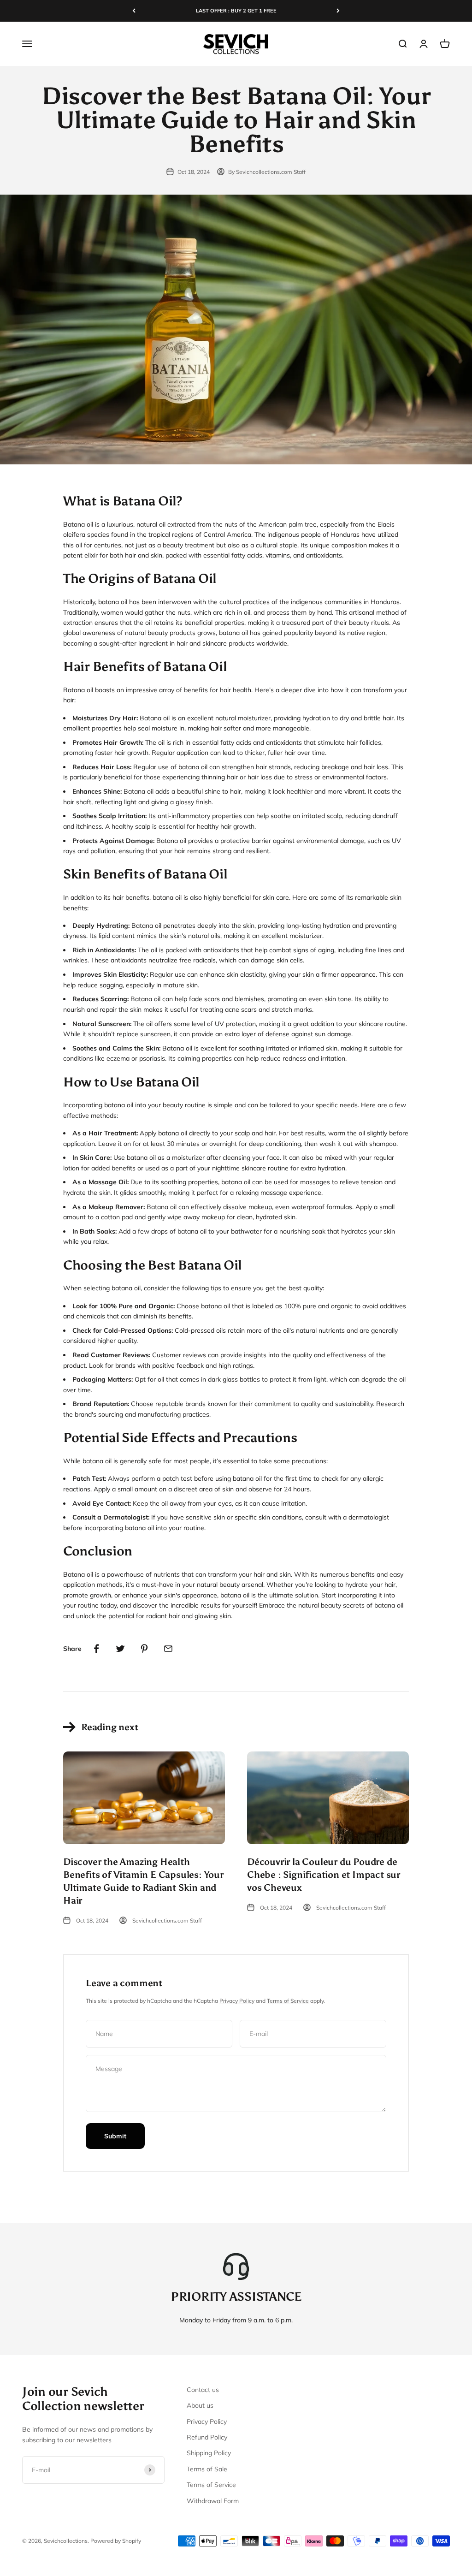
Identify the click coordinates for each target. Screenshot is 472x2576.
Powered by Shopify (116, 2541)
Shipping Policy (209, 2453)
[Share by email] (168, 1649)
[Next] (338, 11)
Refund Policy (207, 2437)
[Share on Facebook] (96, 1649)
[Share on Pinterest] (144, 1649)
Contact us (203, 2390)
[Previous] (134, 11)
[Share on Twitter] (120, 1649)
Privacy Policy (237, 2001)
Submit (115, 2136)
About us (200, 2405)
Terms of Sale (207, 2469)
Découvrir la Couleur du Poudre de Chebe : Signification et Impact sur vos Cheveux (324, 1875)
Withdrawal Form (213, 2501)
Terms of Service (288, 2001)
